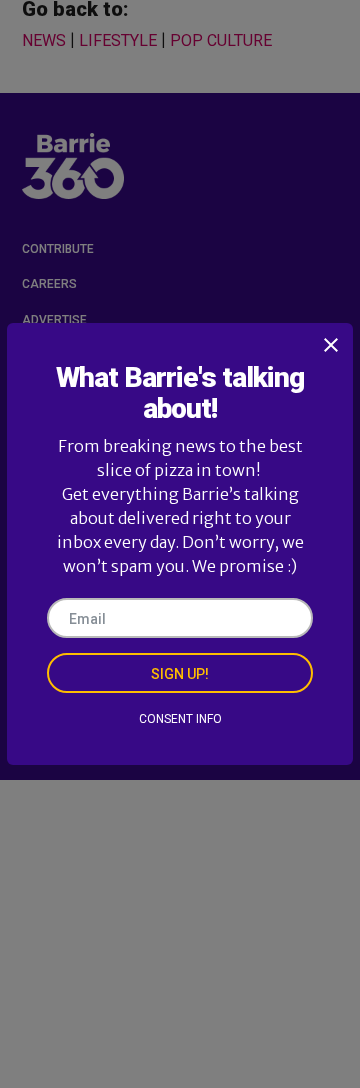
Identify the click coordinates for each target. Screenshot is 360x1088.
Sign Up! (180, 674)
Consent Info (180, 719)
